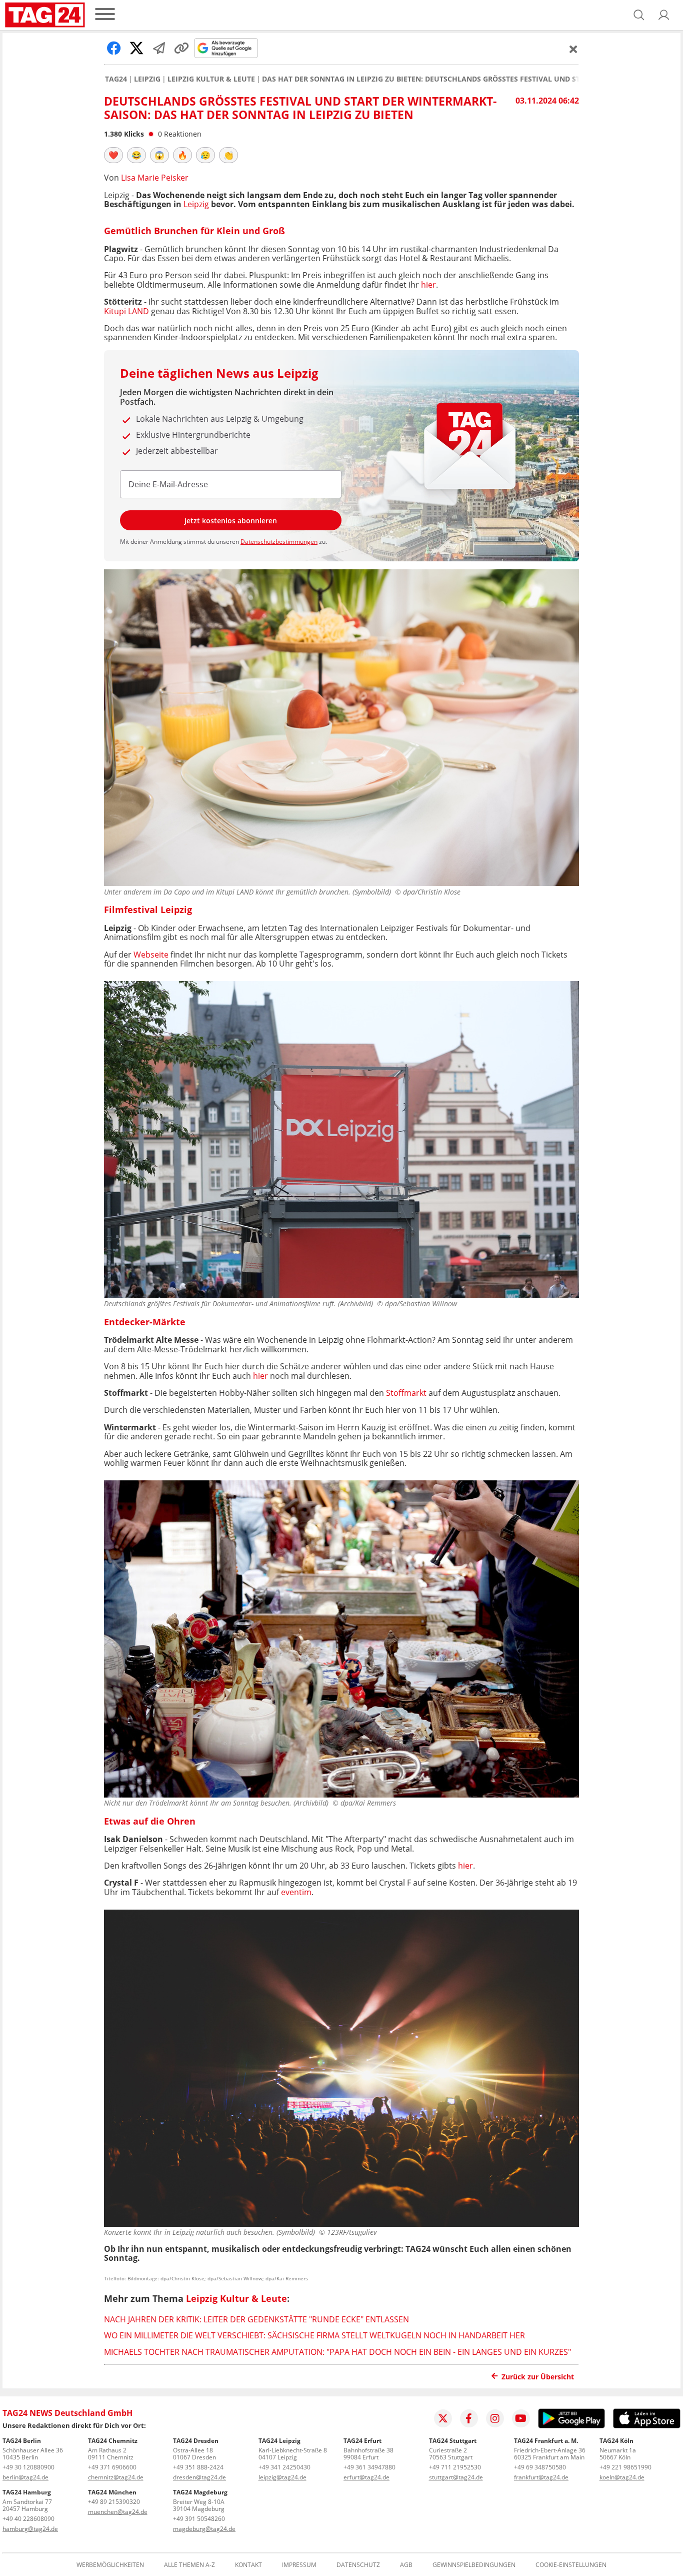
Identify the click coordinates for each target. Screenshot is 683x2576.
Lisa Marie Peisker (155, 178)
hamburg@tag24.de (30, 2529)
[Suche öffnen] (639, 15)
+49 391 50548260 (199, 2519)
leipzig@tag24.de (282, 2477)
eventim (296, 1892)
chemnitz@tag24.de (116, 2477)
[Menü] (105, 15)
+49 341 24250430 (284, 2467)
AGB (406, 2565)
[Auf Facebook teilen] (114, 48)
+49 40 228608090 (28, 2519)
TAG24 (116, 79)
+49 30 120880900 (28, 2467)
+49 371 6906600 (112, 2467)
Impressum (299, 2565)
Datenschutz (358, 2565)
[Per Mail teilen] (159, 48)
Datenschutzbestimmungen (279, 542)
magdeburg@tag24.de (204, 2529)
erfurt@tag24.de (366, 2477)
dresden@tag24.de (199, 2477)
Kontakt (248, 2565)
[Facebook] (469, 2418)
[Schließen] (573, 49)
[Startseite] (45, 15)
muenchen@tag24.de (118, 2512)
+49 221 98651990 (625, 2467)
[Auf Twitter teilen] (136, 48)
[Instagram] (495, 2418)
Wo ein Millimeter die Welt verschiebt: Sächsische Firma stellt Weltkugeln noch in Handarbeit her (314, 2335)
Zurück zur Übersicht (538, 2377)
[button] (664, 15)
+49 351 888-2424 (198, 2467)
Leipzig (147, 79)
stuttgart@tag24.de (456, 2477)
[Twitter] (443, 2418)
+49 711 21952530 (455, 2467)
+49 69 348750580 (540, 2467)
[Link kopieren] (181, 48)
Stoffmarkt (406, 1393)
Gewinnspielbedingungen (474, 2565)
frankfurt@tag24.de (541, 2477)
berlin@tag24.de (25, 2477)
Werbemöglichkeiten (110, 2565)
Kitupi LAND (127, 311)
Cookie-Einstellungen (571, 2565)
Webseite (151, 955)
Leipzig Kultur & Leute (211, 79)
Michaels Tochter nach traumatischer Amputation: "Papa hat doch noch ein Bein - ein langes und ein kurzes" (337, 2352)
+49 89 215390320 (114, 2502)
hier (428, 285)
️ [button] (113, 155)
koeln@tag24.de (622, 2477)
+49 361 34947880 (369, 2467)
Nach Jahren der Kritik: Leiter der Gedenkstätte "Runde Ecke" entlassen (256, 2319)
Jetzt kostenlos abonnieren (231, 521)
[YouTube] (521, 2418)
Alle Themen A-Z (189, 2565)
